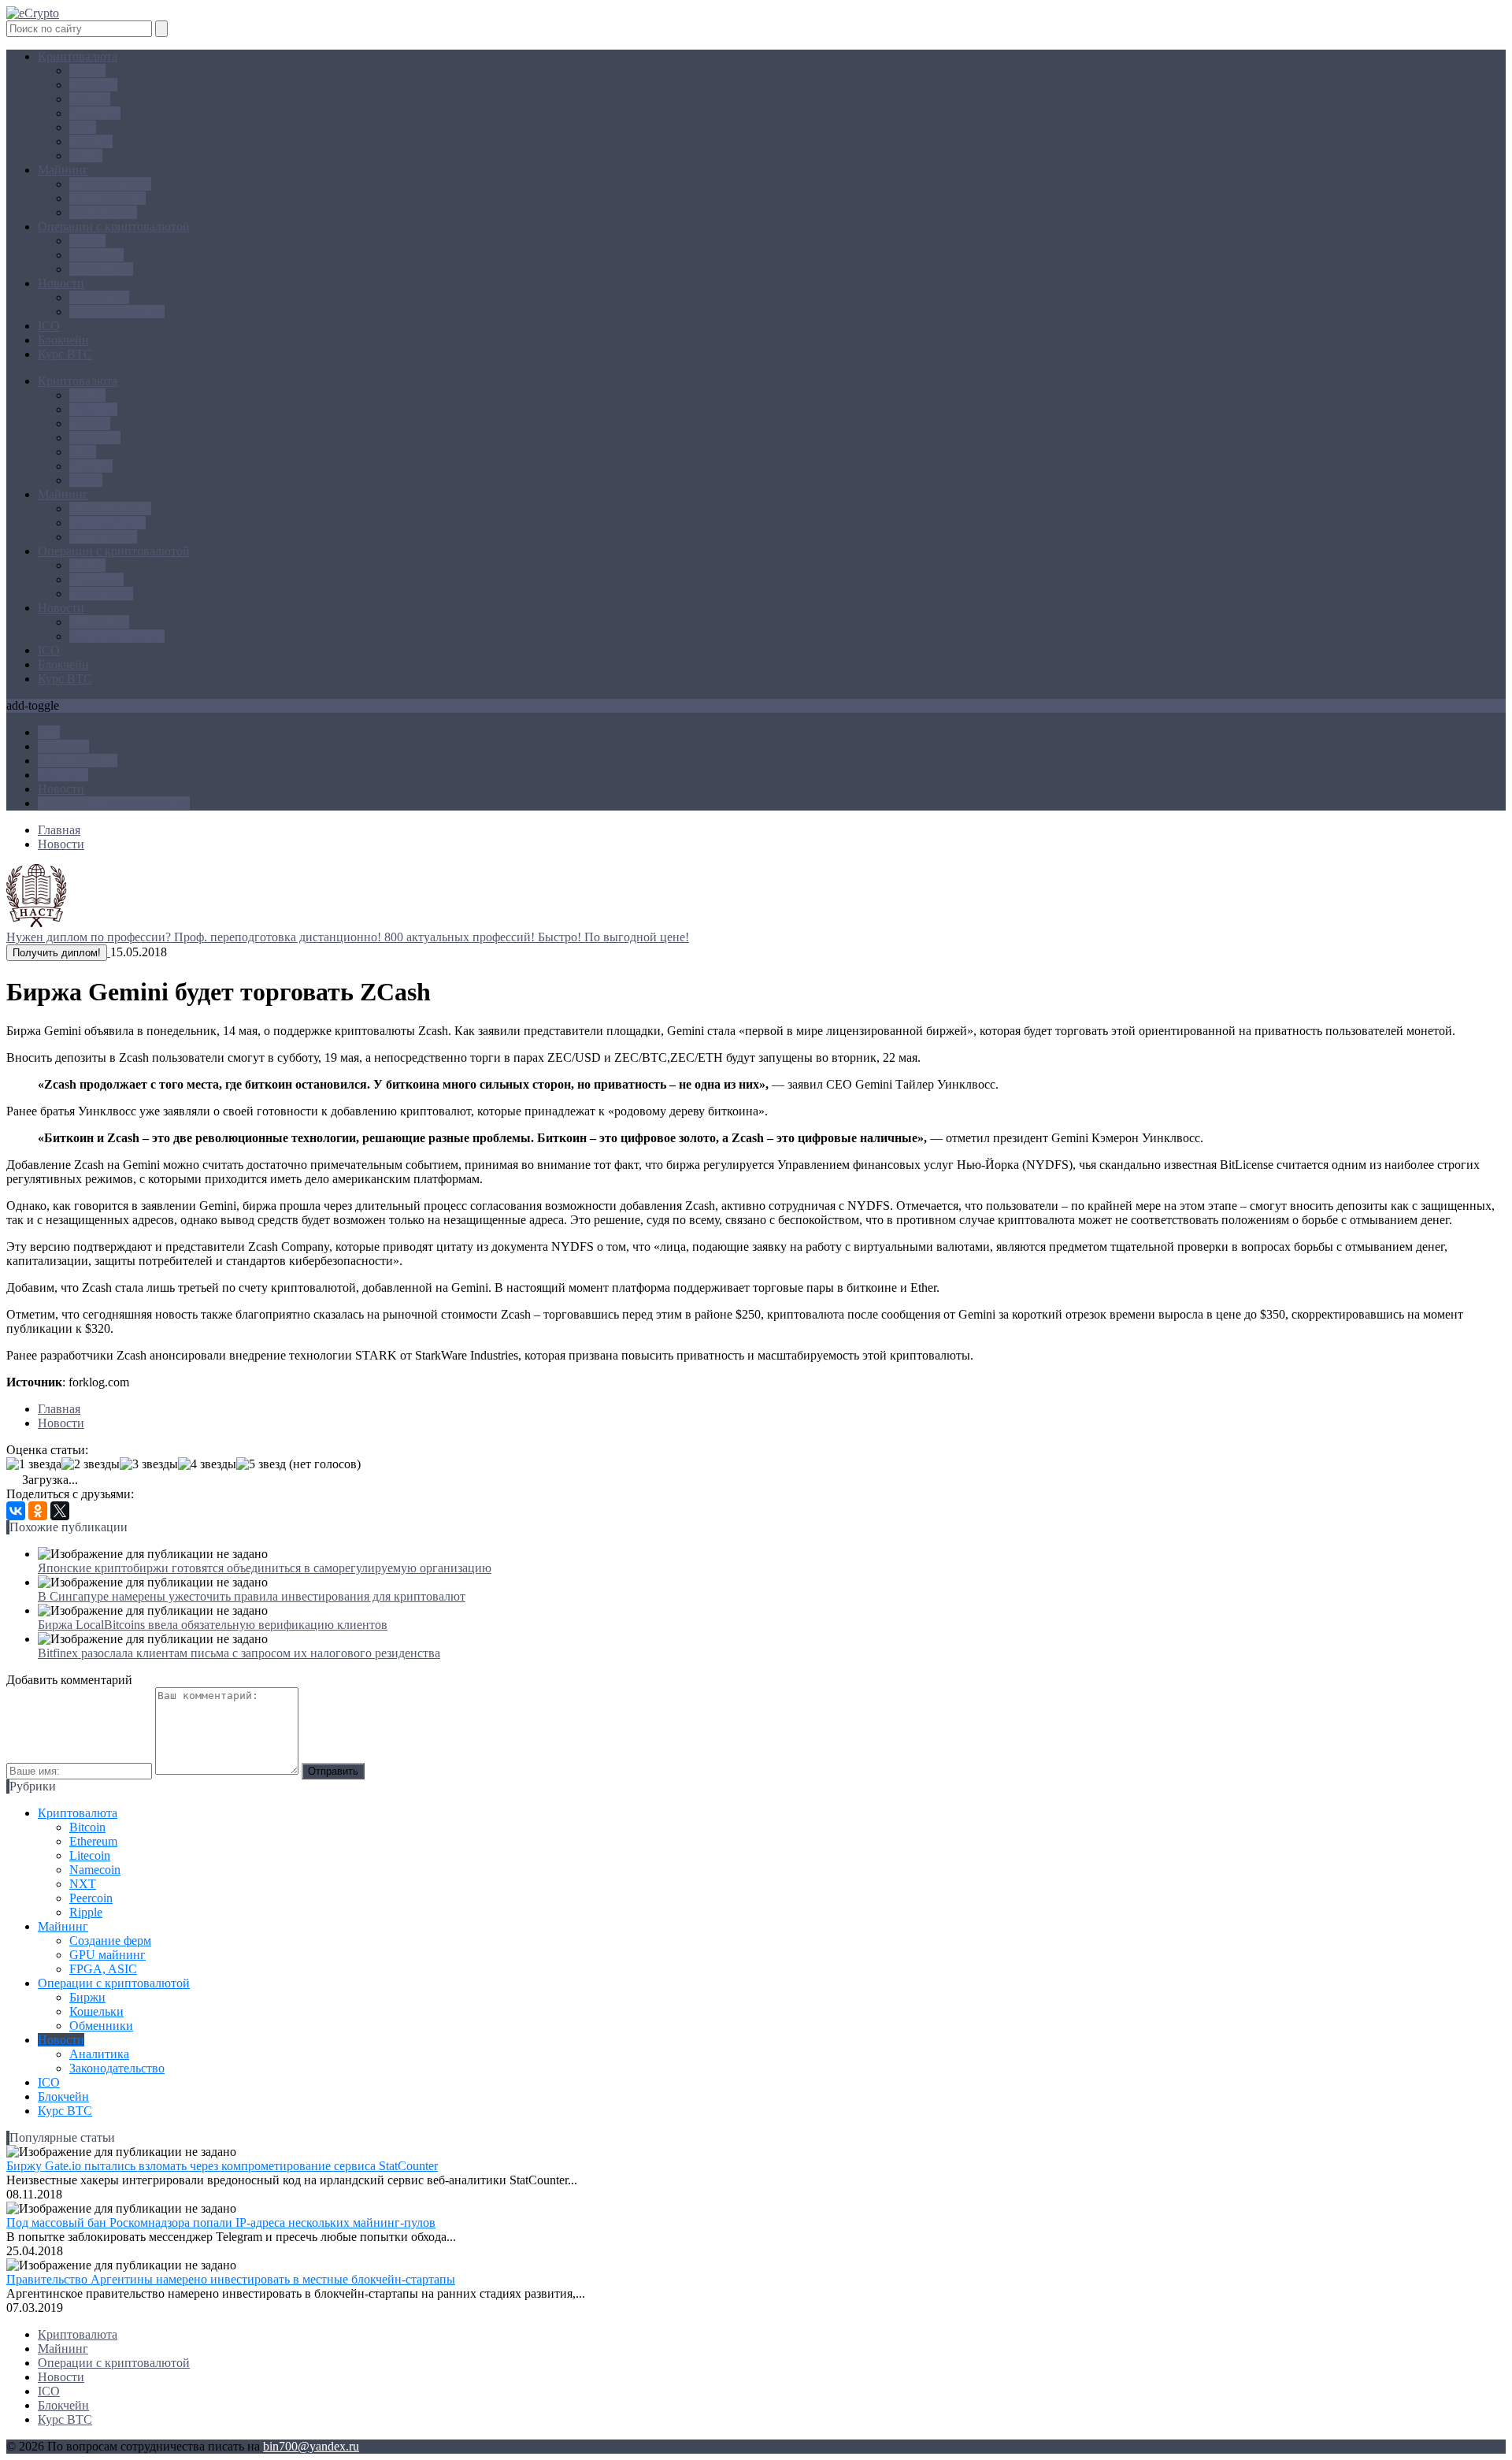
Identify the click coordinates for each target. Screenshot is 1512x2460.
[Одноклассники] (38, 1511)
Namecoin (95, 113)
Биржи (87, 241)
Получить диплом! (57, 953)
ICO (49, 326)
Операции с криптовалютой (114, 226)
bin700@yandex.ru (311, 2446)
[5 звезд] (261, 1464)
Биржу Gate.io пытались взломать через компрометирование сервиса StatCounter (222, 2166)
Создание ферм (110, 184)
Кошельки (96, 255)
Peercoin (91, 141)
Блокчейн (63, 340)
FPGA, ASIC (103, 212)
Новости (61, 283)
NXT (83, 127)
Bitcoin (87, 70)
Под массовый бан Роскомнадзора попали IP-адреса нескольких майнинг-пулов (221, 2223)
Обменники (101, 269)
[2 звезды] (91, 1464)
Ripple (86, 156)
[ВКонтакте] (16, 1511)
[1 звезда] (34, 1464)
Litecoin (90, 99)
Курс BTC (65, 354)
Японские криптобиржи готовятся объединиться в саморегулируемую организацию (265, 1568)
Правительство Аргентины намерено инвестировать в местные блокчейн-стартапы (231, 2279)
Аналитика (99, 297)
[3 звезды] (149, 1464)
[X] (60, 1511)
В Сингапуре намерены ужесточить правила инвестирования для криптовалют (252, 1596)
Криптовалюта (78, 56)
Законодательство (117, 312)
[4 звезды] (207, 1464)
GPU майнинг (107, 198)
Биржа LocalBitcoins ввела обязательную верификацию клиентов (213, 1625)
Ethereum (93, 85)
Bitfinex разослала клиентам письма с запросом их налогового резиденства (239, 1653)
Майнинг (63, 170)
